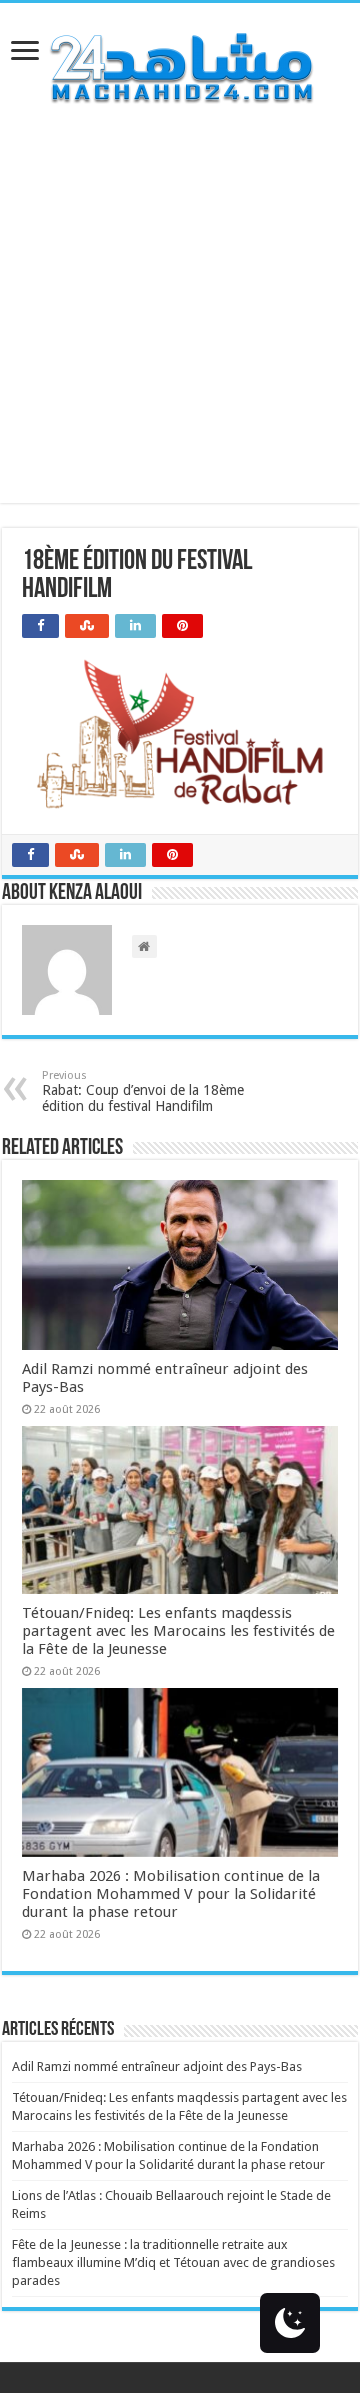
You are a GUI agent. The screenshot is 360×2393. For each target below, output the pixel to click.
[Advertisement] (180, 323)
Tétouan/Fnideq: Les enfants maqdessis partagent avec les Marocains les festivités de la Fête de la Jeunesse (178, 1631)
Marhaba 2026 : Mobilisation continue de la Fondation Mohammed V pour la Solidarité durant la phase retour (171, 1894)
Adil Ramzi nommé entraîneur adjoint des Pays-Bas (157, 2066)
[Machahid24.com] (180, 68)
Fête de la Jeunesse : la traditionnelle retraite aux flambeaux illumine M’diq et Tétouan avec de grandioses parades (173, 2262)
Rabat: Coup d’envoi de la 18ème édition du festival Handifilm (143, 1091)
